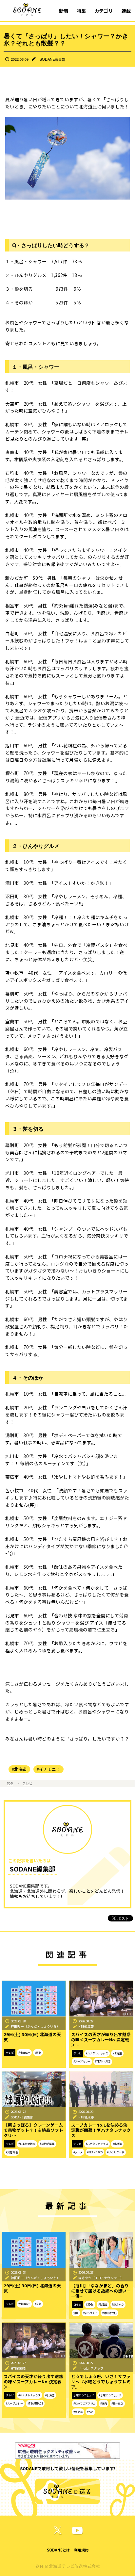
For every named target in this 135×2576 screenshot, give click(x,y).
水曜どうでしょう (84, 2395)
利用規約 (81, 2550)
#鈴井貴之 (117, 2403)
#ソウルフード (116, 2152)
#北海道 (19, 1769)
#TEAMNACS (103, 2061)
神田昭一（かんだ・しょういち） (35, 2026)
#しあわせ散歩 (27, 2144)
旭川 (76, 2313)
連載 (126, 11)
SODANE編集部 (53, 59)
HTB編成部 (86, 2026)
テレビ (28, 1783)
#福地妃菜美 (47, 2144)
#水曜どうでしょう (110, 2395)
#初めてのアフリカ (85, 2403)
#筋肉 (104, 2403)
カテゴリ (104, 11)
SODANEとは (58, 2550)
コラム (77, 2304)
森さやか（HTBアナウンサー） (101, 2278)
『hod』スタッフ (91, 2368)
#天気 (38, 2053)
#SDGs (90, 2304)
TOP (10, 1783)
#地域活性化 (109, 2313)
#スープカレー (82, 2061)
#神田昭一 (24, 2053)
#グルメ (78, 2152)
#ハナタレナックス (97, 2053)
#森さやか (118, 2304)
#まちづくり (90, 2313)
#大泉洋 (78, 2412)
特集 (81, 11)
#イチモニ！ (48, 1769)
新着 (64, 11)
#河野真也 (12, 2152)
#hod (90, 2412)
